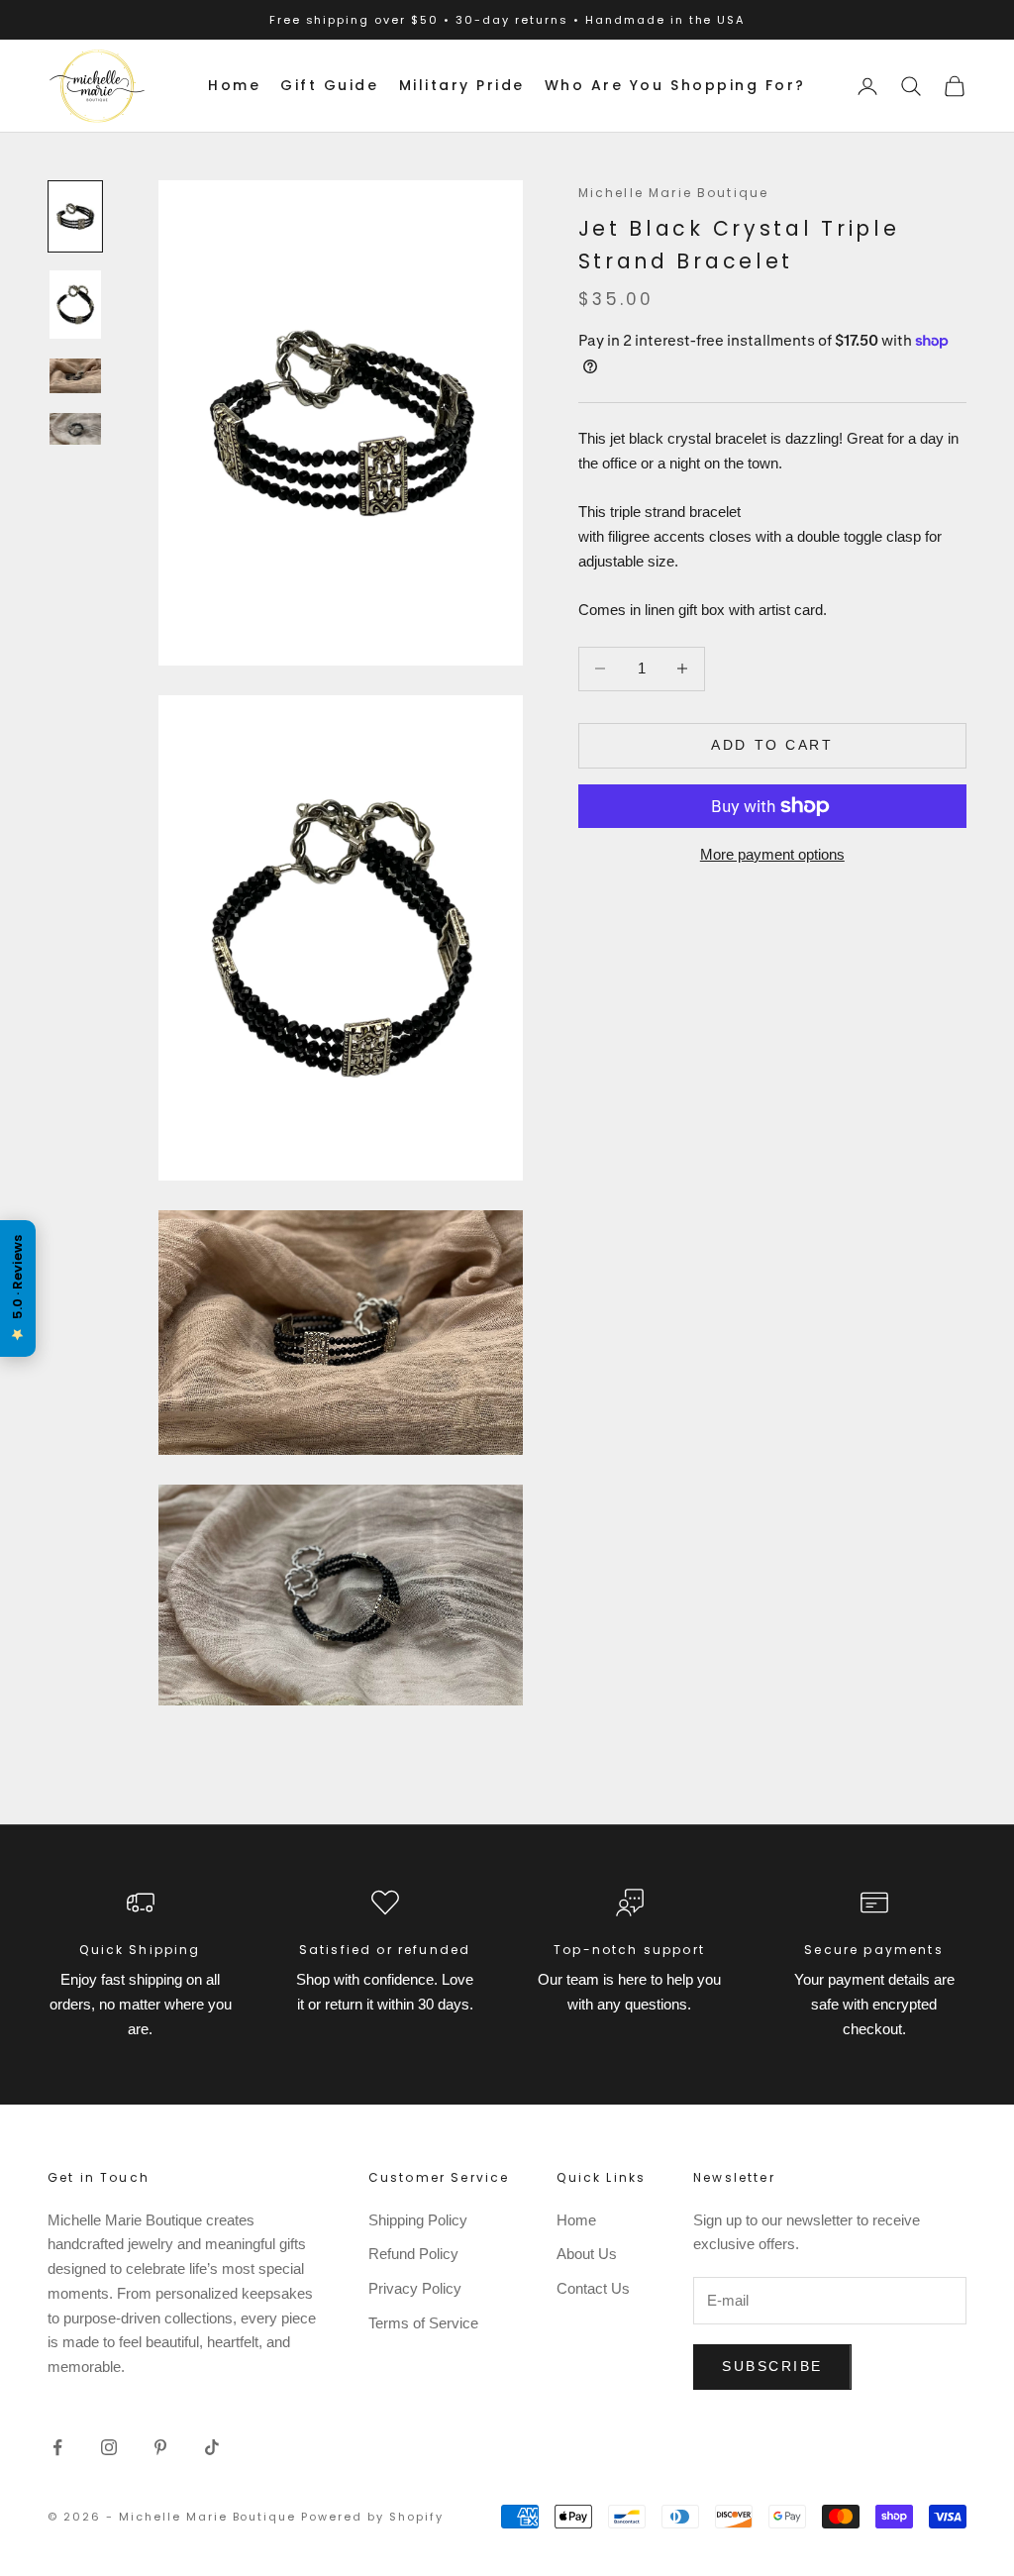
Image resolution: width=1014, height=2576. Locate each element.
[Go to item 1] (75, 216)
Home (234, 85)
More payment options (772, 854)
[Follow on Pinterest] (160, 2447)
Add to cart (772, 745)
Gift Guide (329, 85)
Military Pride (462, 85)
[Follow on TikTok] (212, 2447)
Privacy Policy (415, 2288)
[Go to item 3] (75, 376)
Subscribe (772, 2366)
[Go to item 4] (75, 429)
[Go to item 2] (75, 305)
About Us (587, 2254)
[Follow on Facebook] (57, 2447)
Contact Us (593, 2288)
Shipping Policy (418, 2220)
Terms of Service (423, 2323)
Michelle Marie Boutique (674, 193)
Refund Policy (413, 2254)
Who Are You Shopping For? (675, 85)
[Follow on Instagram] (109, 2447)
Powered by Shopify (372, 2517)
